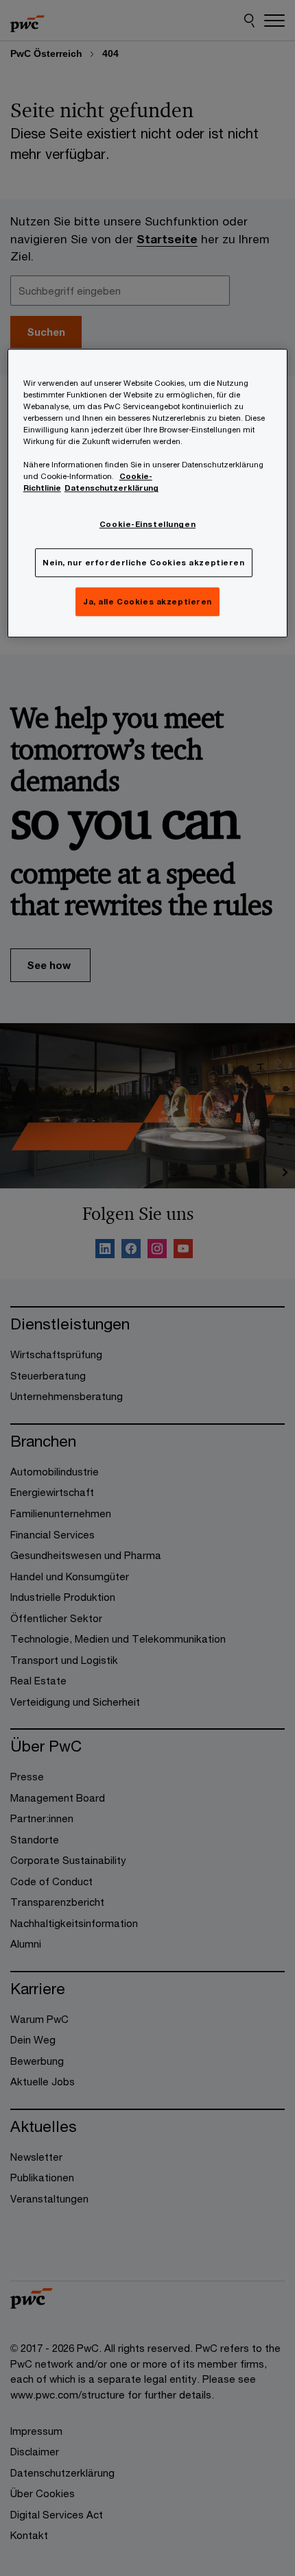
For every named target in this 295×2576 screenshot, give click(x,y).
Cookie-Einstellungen (147, 525)
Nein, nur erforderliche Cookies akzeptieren (143, 563)
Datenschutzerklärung (111, 488)
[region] (148, 493)
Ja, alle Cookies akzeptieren (147, 602)
